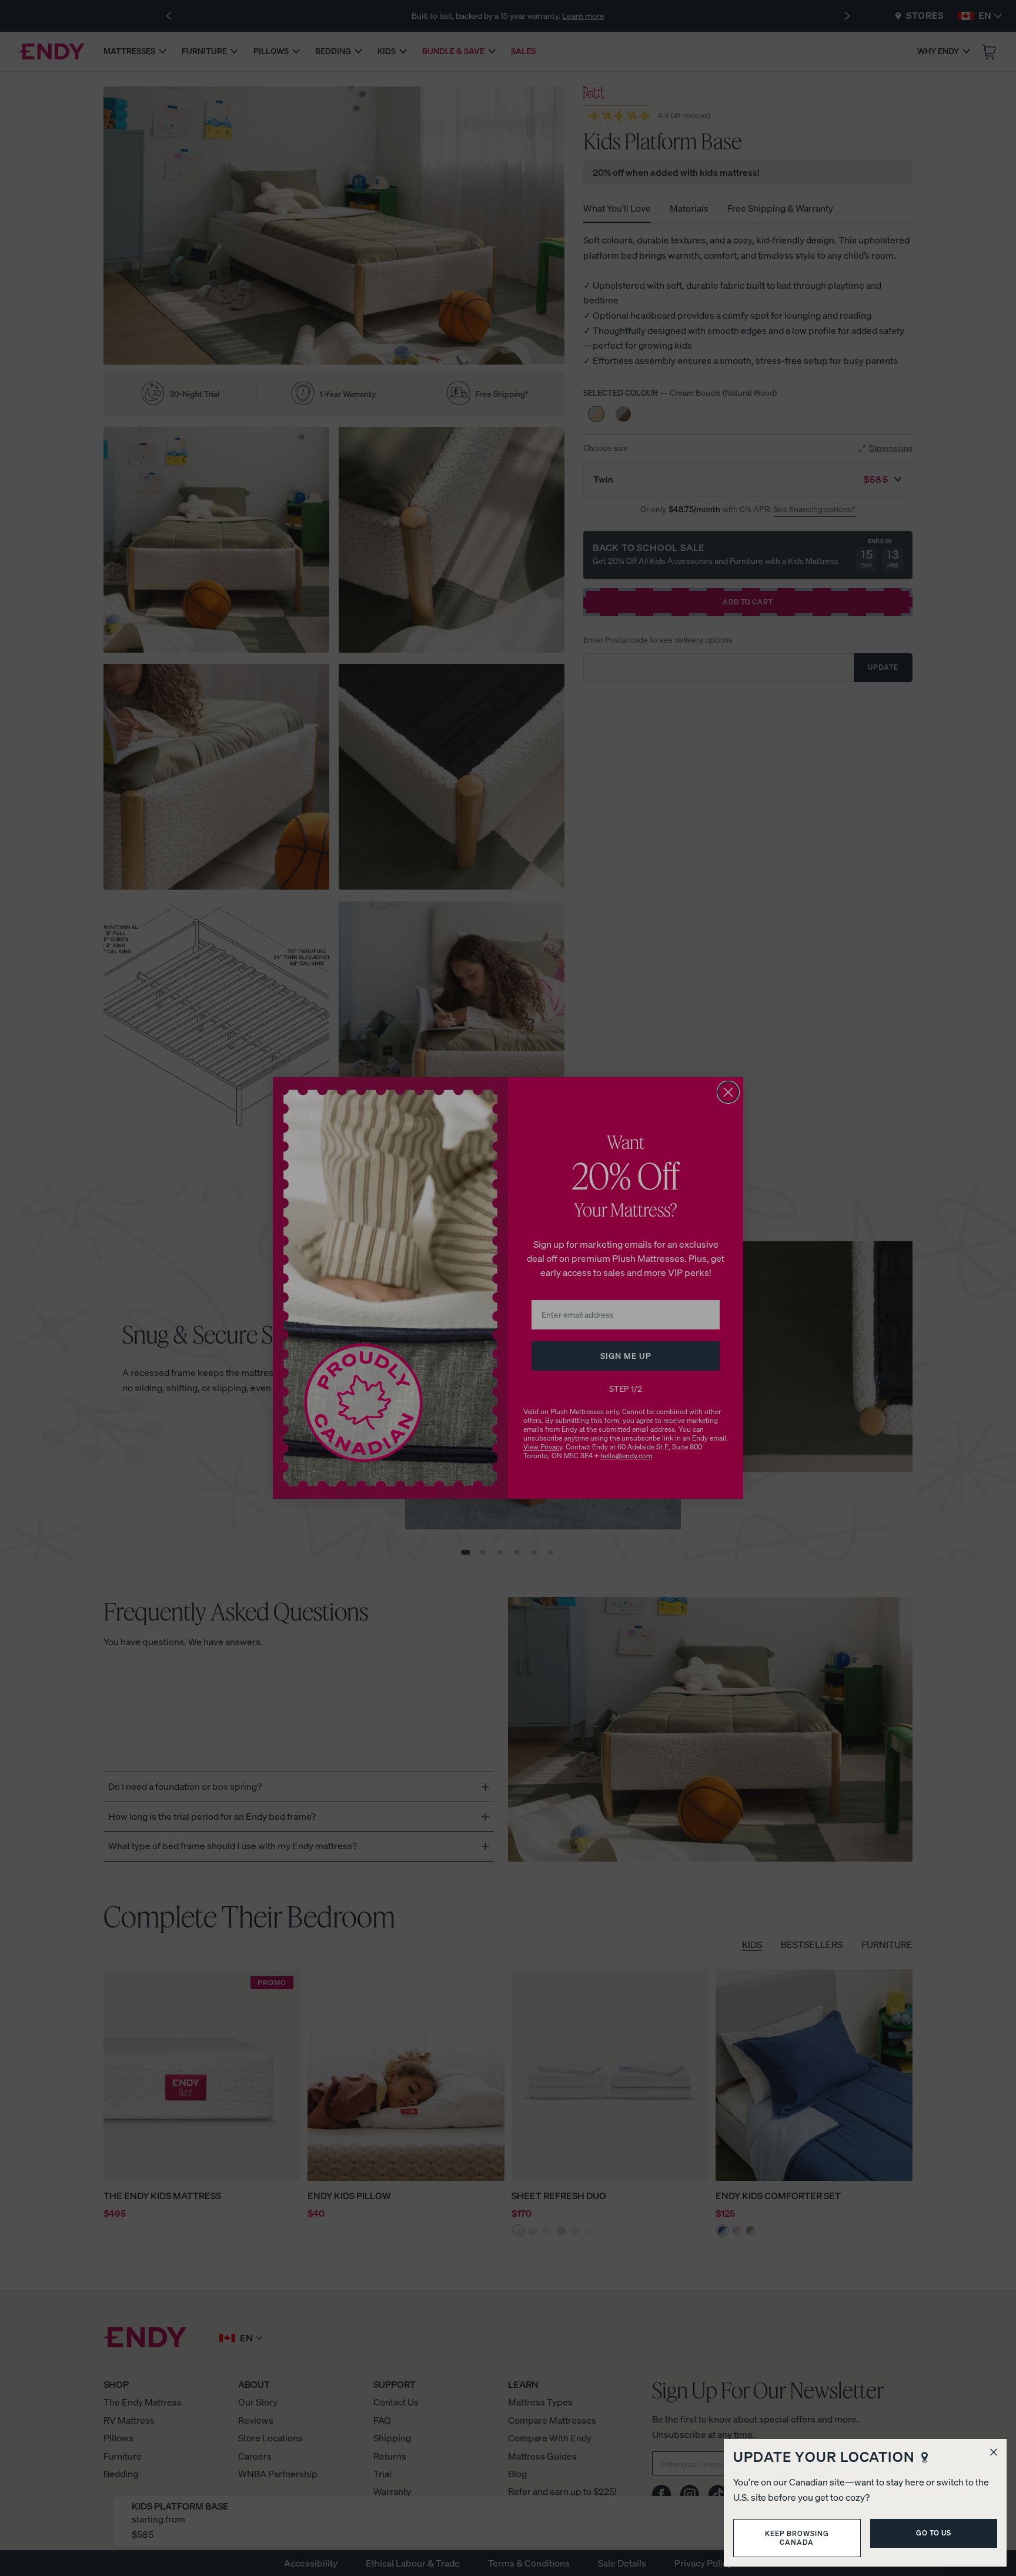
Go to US (934, 2533)
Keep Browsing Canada (797, 2537)
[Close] (994, 2452)
